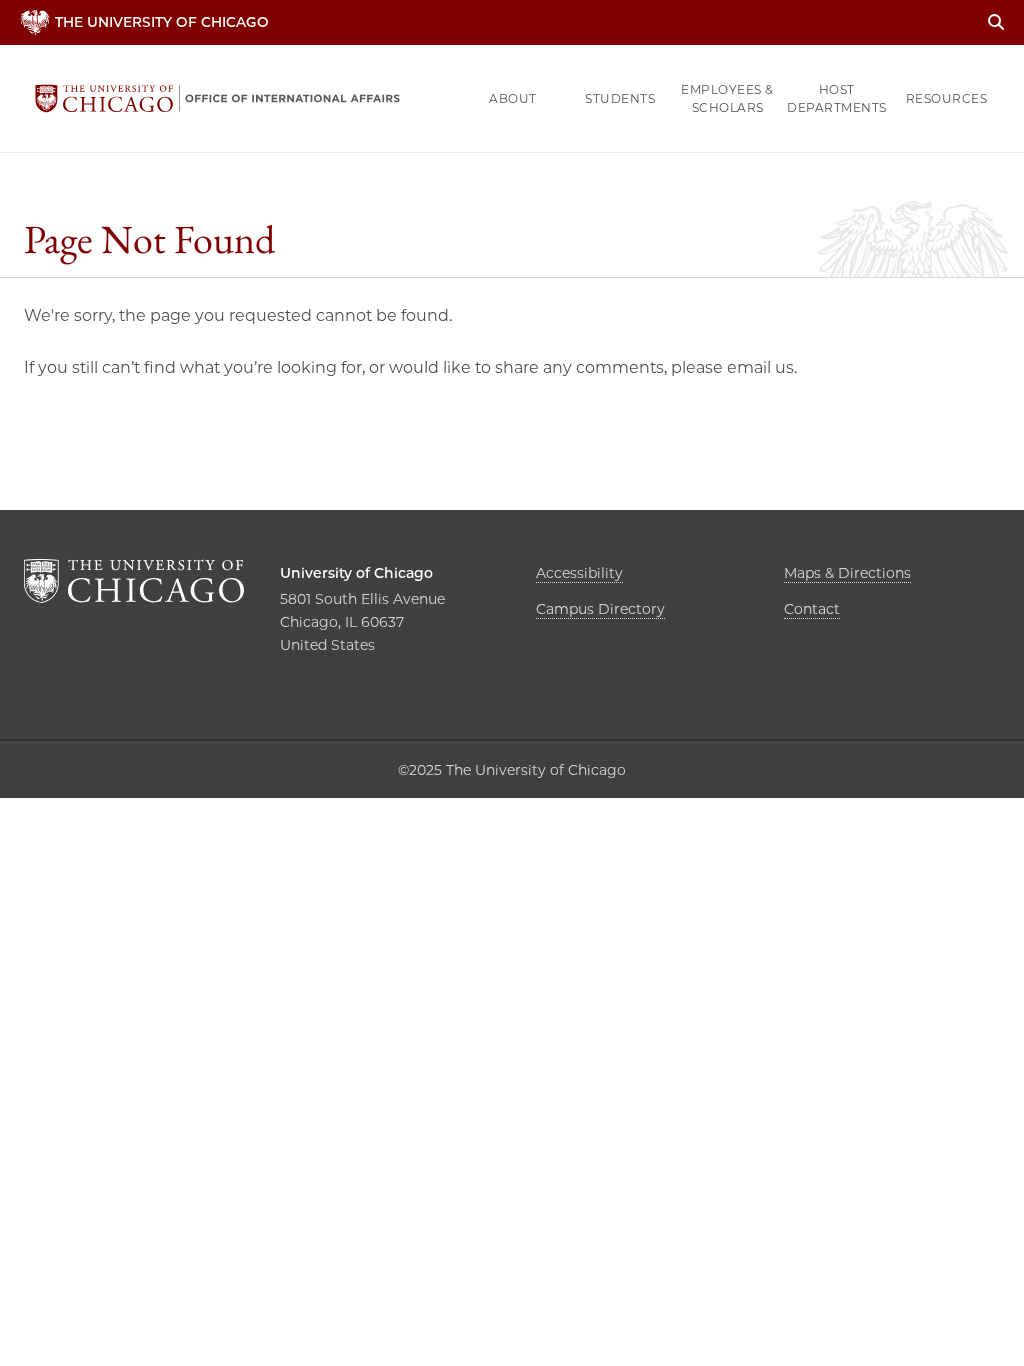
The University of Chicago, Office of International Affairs (217, 98)
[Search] (996, 22)
